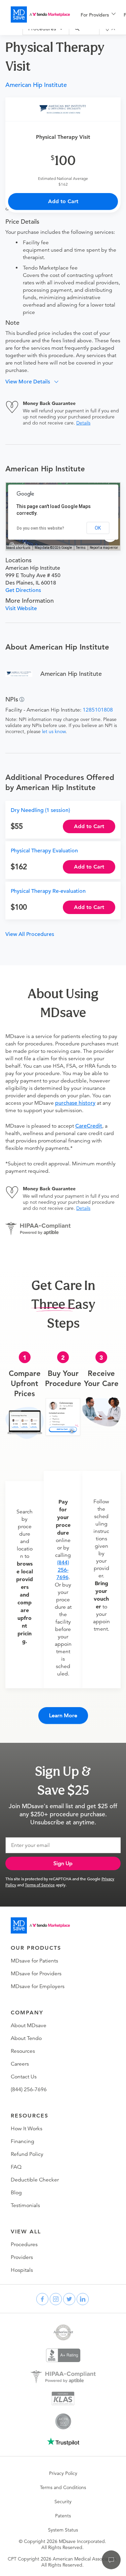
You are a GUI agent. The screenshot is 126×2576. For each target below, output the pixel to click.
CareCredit (89, 1126)
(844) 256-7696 (63, 1570)
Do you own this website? (40, 528)
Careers (20, 2064)
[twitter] (69, 2299)
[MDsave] (40, 14)
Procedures (24, 2244)
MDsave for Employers (38, 1986)
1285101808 (98, 710)
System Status (63, 2530)
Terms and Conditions (63, 2487)
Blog (16, 2193)
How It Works (27, 2129)
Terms (81, 548)
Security (63, 2502)
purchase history (75, 1103)
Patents (63, 2516)
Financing (23, 2141)
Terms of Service (40, 1885)
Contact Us (24, 2077)
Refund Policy (27, 2154)
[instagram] (56, 2299)
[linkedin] (83, 2299)
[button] (34, 382)
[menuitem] (98, 15)
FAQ (16, 2167)
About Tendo (26, 2038)
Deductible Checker (35, 2180)
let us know (54, 731)
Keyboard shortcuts (16, 548)
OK (98, 528)
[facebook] (42, 2299)
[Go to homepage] (40, 1925)
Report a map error (104, 548)
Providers (22, 2257)
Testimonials (25, 2205)
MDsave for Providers (36, 1974)
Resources (23, 2051)
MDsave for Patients (34, 1961)
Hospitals (22, 2270)
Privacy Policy (63, 2473)
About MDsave (29, 2025)
